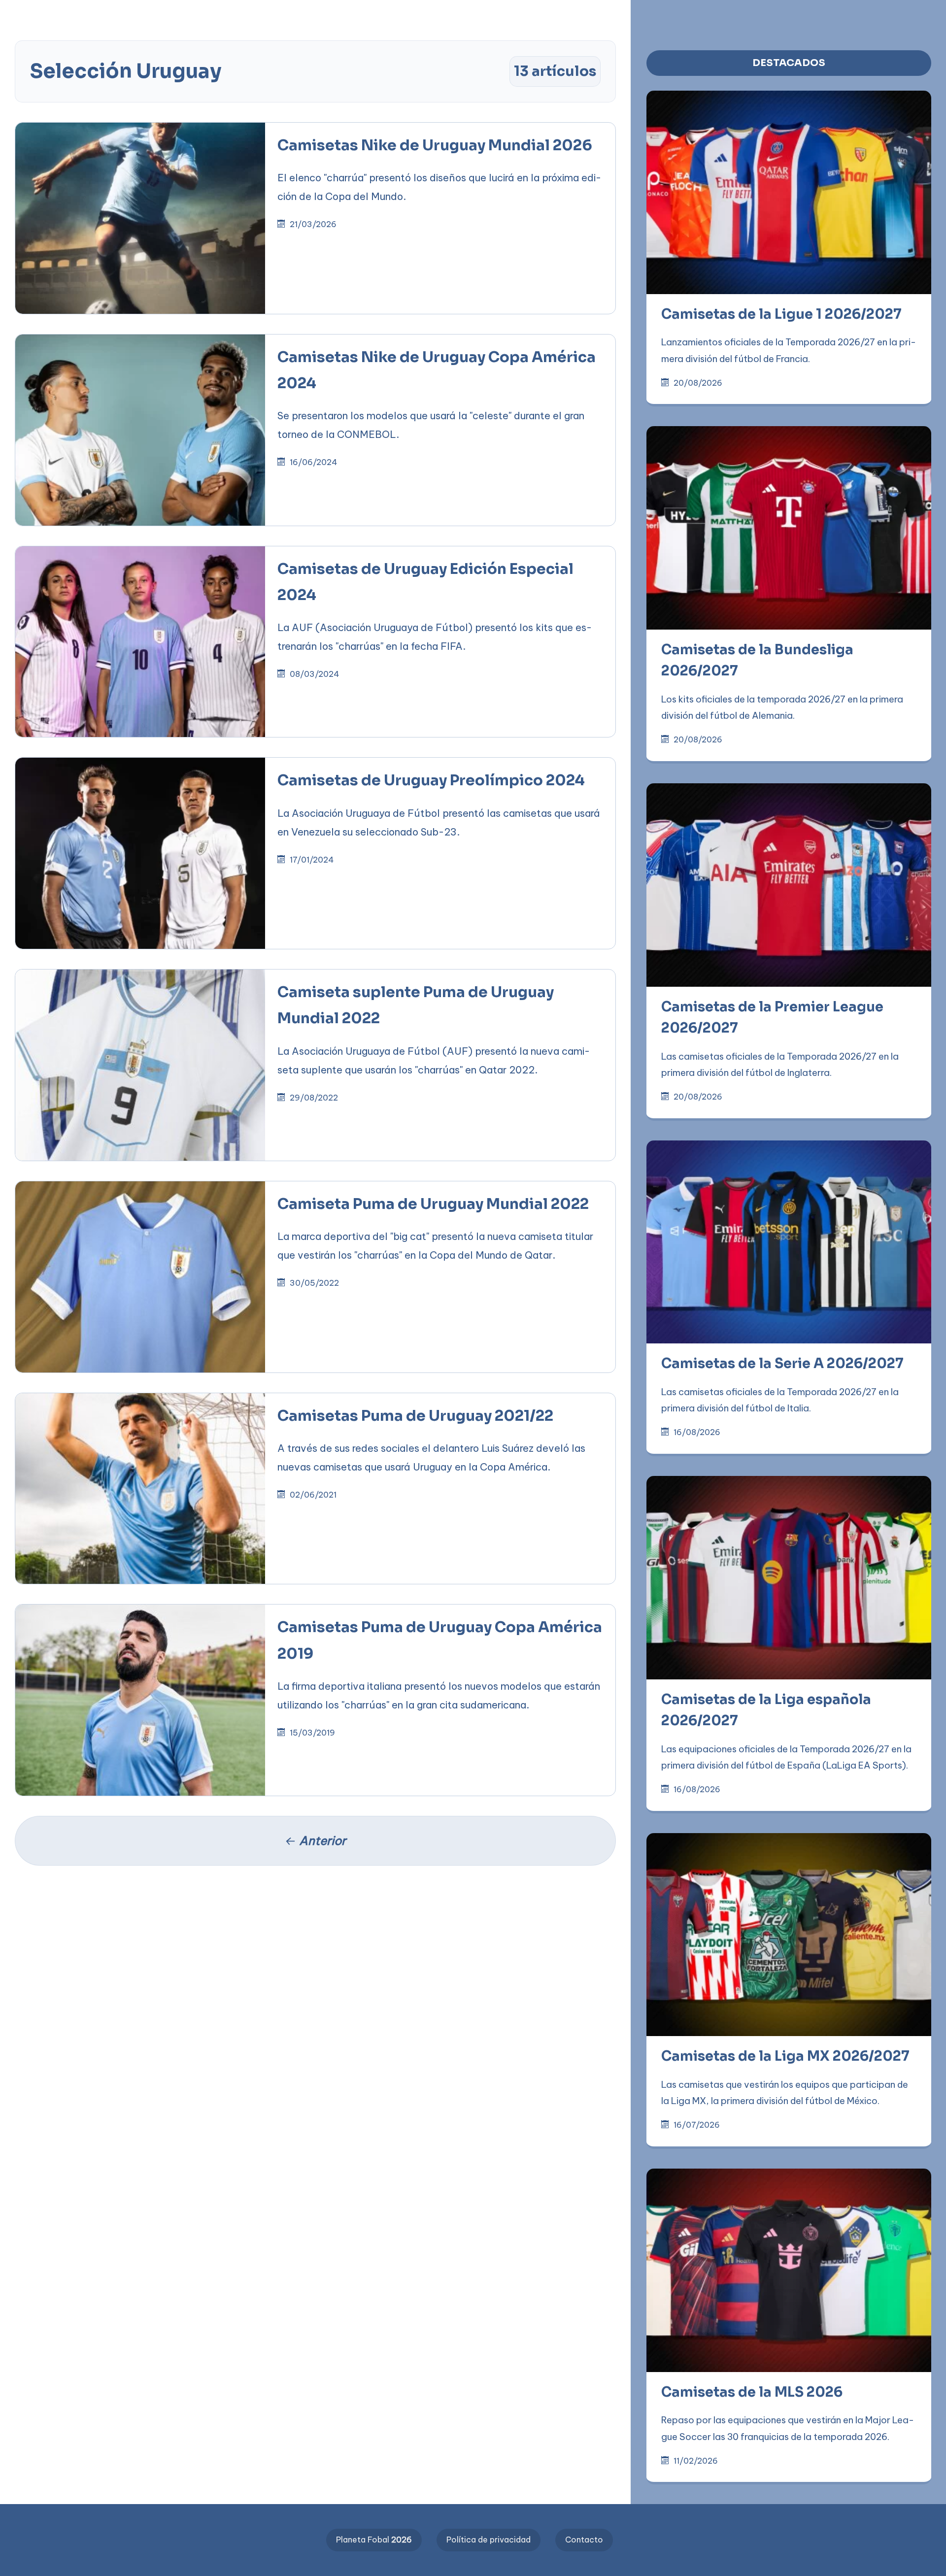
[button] (315, 16)
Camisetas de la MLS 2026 (752, 2392)
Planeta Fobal (374, 2540)
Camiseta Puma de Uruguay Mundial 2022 (433, 1204)
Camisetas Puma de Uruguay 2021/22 (415, 1416)
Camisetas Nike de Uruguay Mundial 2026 (435, 145)
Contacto (584, 2540)
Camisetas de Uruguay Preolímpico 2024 (431, 780)
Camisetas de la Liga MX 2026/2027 (785, 2056)
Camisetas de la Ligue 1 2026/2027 (781, 314)
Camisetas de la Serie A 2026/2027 (782, 1364)
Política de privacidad (489, 2540)
